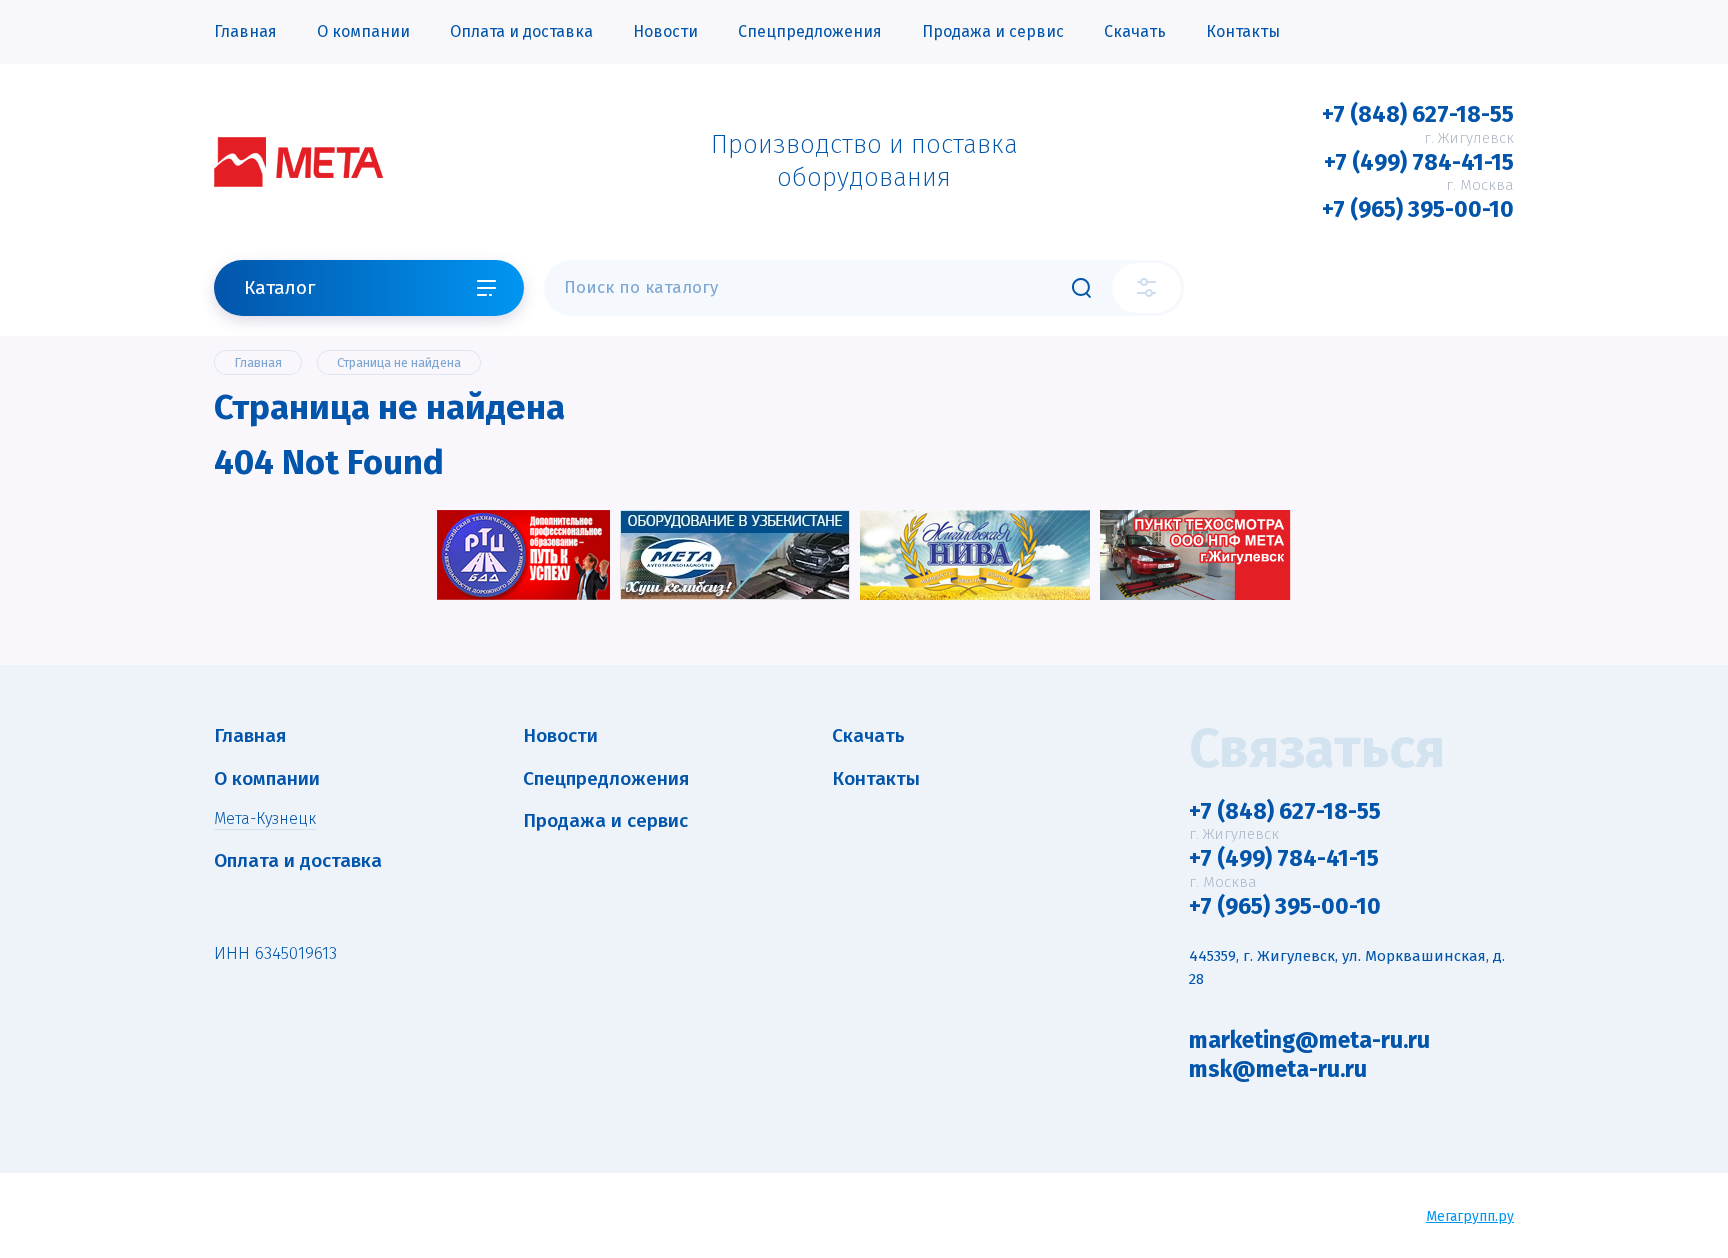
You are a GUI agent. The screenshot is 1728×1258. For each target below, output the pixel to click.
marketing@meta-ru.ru (1309, 1040)
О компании (363, 31)
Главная (245, 31)
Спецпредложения (810, 31)
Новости (665, 31)
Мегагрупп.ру (1470, 1216)
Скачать (1135, 31)
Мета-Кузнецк (265, 818)
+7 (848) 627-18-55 (1418, 114)
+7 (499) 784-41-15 (1419, 162)
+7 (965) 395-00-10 (1418, 209)
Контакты (1243, 31)
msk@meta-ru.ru (1278, 1069)
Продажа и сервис (993, 31)
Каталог (279, 287)
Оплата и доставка (521, 31)
